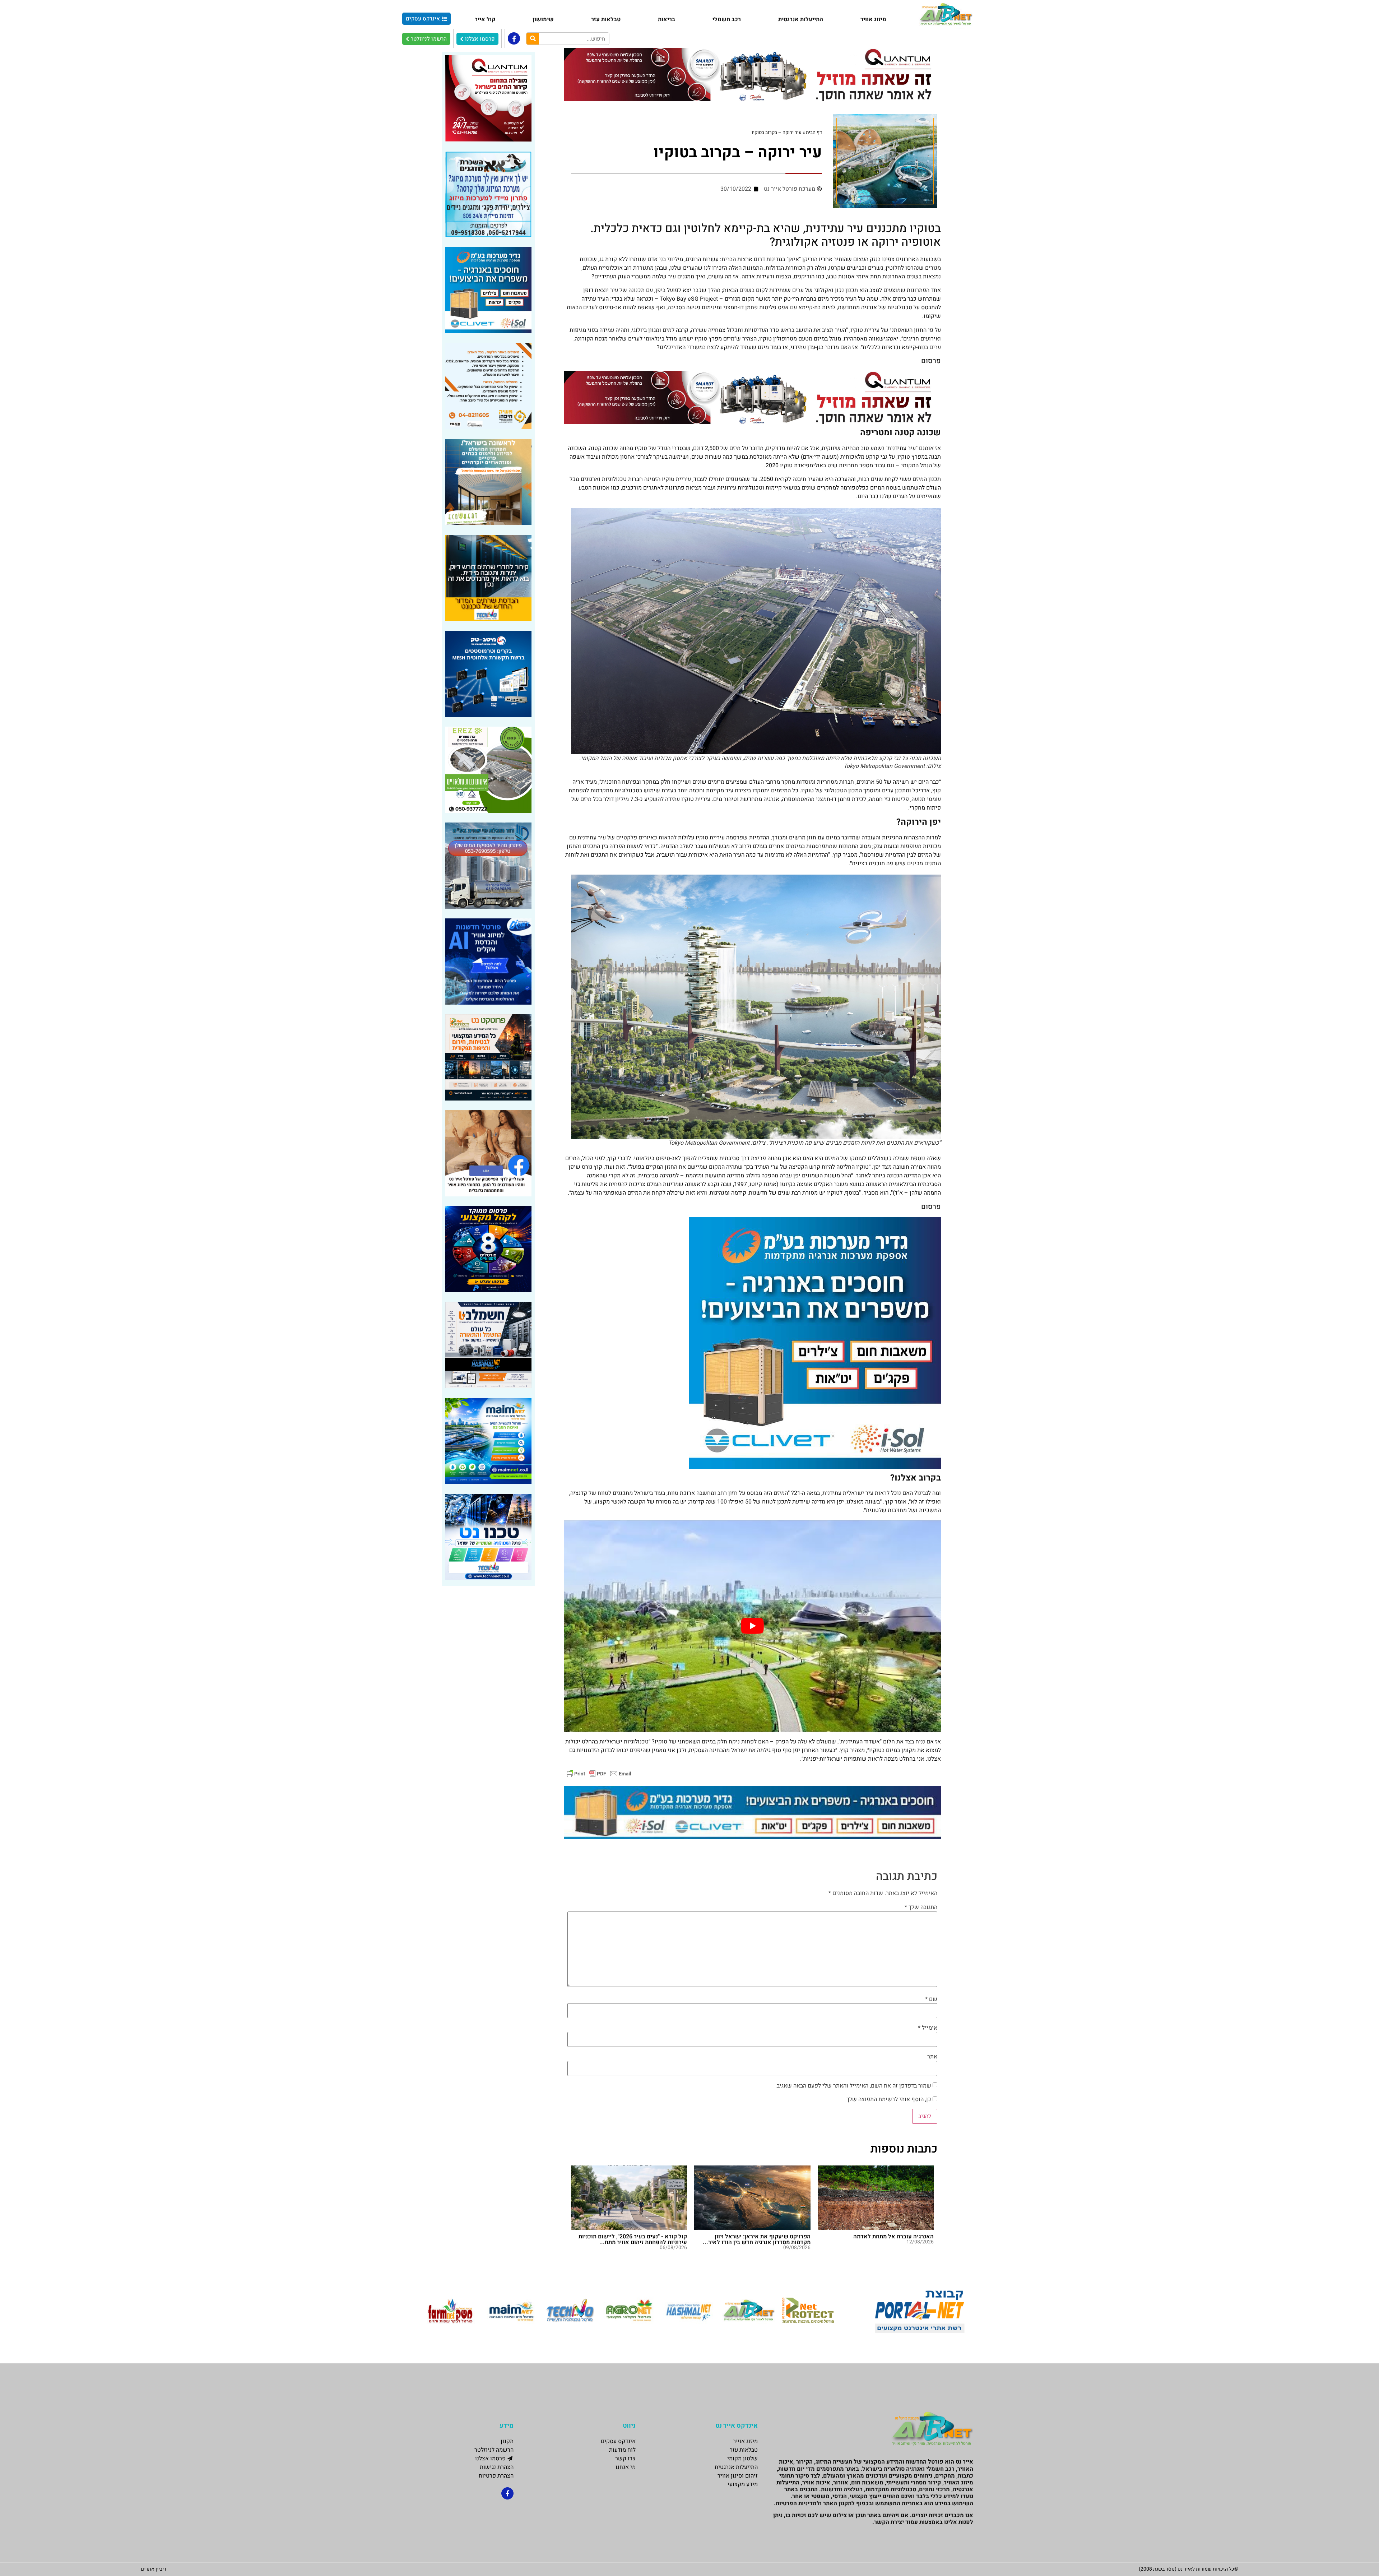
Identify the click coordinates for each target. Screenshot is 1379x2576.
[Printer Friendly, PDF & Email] (599, 1773)
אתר (932, 2057)
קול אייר (485, 19)
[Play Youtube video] (752, 1626)
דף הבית (814, 133)
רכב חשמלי (727, 19)
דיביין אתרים (154, 2569)
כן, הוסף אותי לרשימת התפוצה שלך (890, 2099)
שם (931, 1999)
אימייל (928, 2028)
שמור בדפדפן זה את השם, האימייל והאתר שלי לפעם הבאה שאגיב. (853, 2086)
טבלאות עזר (606, 19)
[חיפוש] (533, 39)
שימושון (543, 19)
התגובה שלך (921, 1907)
